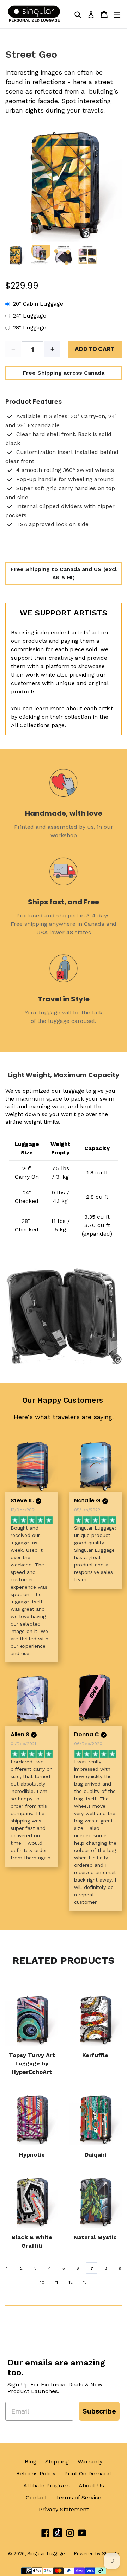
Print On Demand (88, 2474)
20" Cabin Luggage (38, 304)
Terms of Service (78, 2497)
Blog (31, 2462)
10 (42, 2282)
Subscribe (99, 2411)
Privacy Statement (64, 2509)
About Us (91, 2485)
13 (85, 2282)
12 (71, 2282)
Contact (36, 2497)
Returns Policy (36, 2474)
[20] (95, 1466)
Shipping (57, 2462)
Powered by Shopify (96, 2554)
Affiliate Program (47, 2485)
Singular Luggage (46, 2554)
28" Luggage (29, 328)
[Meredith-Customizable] (95, 1699)
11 (56, 2282)
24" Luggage (29, 316)
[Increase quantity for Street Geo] (52, 349)
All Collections (30, 725)
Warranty (90, 2462)
